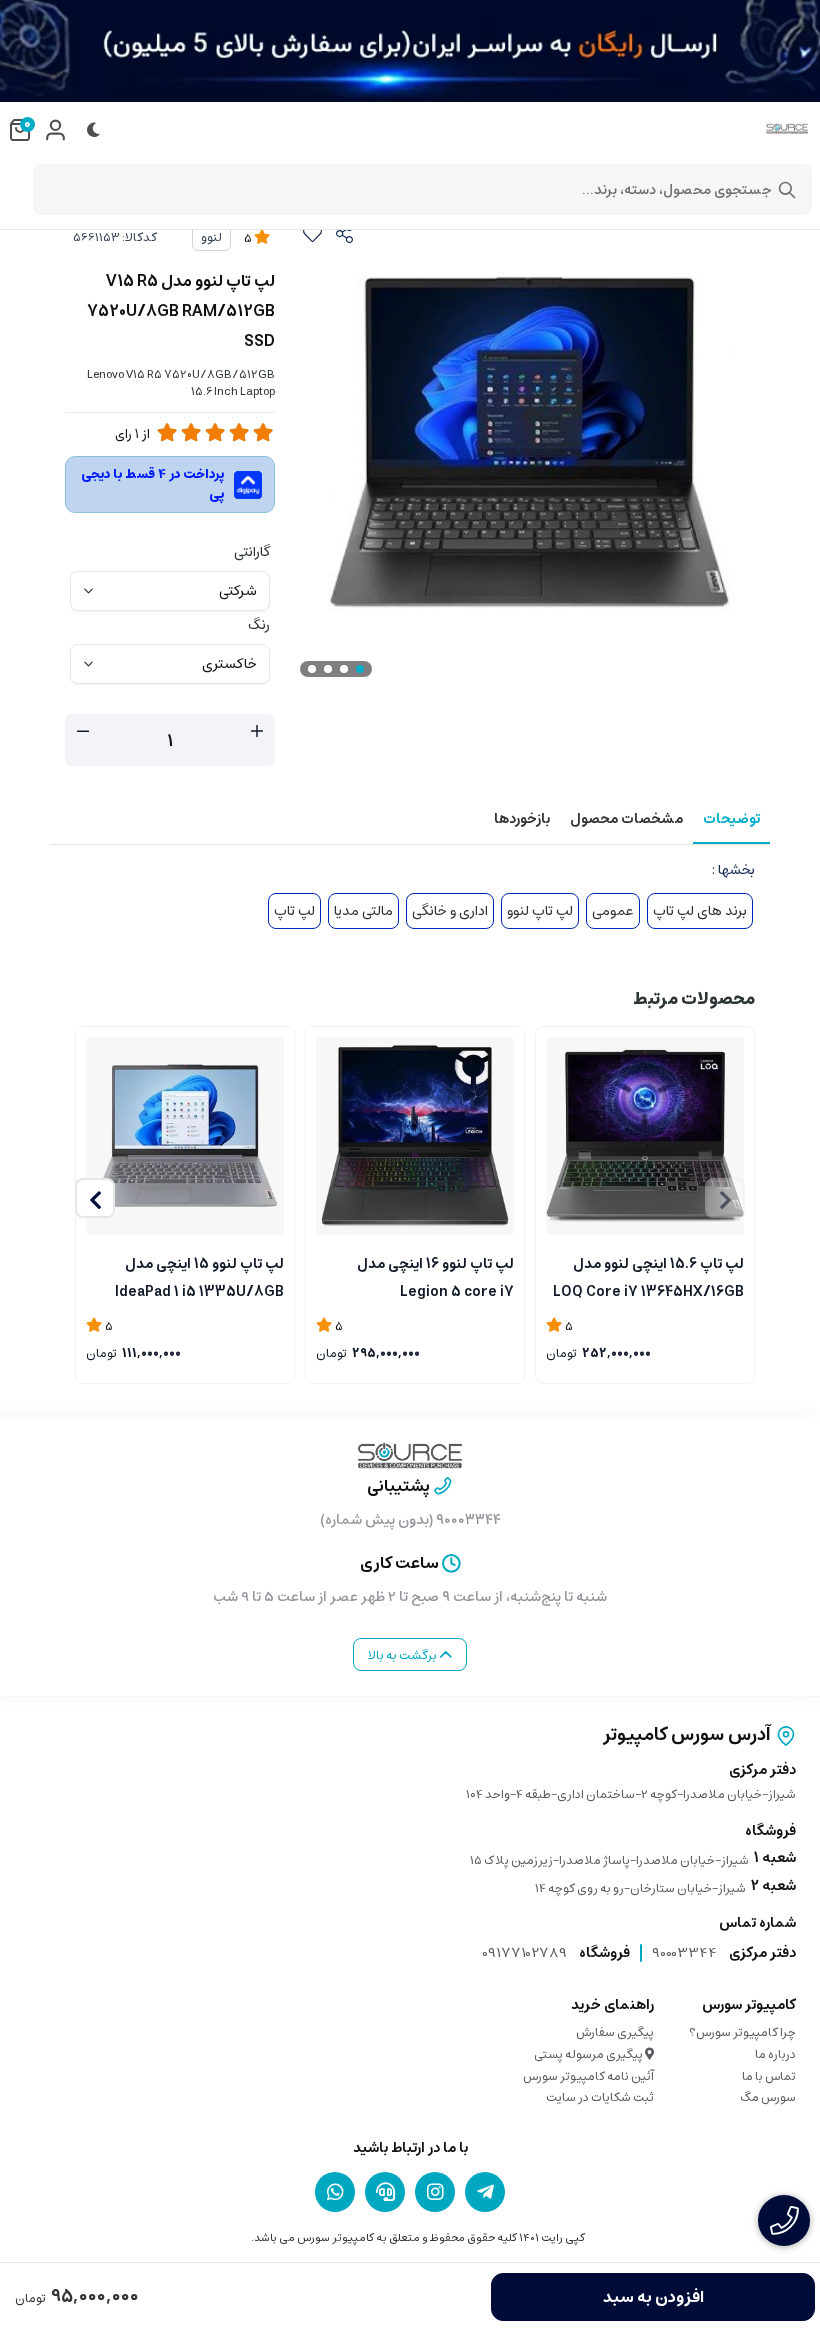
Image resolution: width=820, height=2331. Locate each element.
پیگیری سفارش (615, 2032)
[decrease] (83, 732)
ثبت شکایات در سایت (600, 2097)
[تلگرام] (485, 2192)
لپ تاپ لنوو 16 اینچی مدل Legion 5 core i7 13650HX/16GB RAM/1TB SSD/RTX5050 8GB (430, 1276)
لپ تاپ (294, 911)
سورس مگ (768, 2097)
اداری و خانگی (450, 911)
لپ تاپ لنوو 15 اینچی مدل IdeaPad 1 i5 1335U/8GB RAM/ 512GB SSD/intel (199, 1276)
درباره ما (775, 2054)
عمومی (613, 911)
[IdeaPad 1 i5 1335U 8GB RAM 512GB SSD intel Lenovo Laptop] (185, 1136)
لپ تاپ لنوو (540, 911)
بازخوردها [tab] (522, 819)
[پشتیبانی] (385, 2192)
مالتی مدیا (363, 911)
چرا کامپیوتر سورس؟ (742, 2032)
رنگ (259, 625)
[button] (95, 1198)
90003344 (684, 1953)
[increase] (257, 732)
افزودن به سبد (653, 2297)
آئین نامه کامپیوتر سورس (588, 2076)
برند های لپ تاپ (700, 911)
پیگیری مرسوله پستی (589, 2054)
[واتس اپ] (335, 2192)
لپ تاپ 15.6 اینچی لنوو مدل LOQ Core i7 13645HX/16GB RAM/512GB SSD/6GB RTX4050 (648, 1276)
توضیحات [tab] (731, 819)
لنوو (211, 237)
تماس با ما (769, 2076)
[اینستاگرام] (435, 2192)
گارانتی (252, 552)
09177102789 (524, 1953)
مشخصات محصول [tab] (626, 819)
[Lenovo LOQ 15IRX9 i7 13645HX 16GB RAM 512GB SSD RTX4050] (645, 1136)
